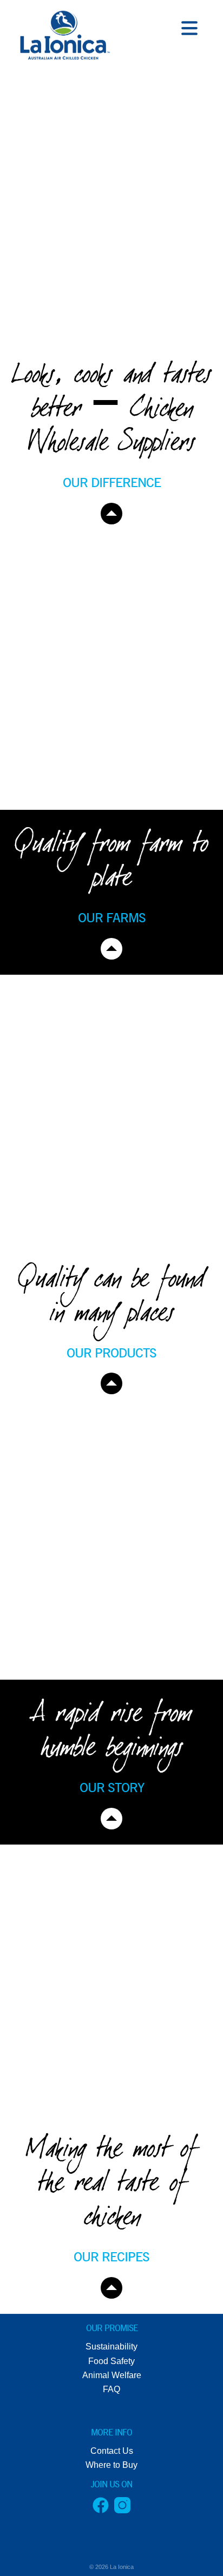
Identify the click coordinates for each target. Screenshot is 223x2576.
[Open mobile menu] (189, 30)
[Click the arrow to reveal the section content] (111, 514)
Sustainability (111, 2347)
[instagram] (122, 2510)
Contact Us (112, 2451)
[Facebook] (101, 2510)
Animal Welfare (112, 2375)
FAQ (111, 2389)
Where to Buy (111, 2465)
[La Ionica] (64, 38)
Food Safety (111, 2361)
